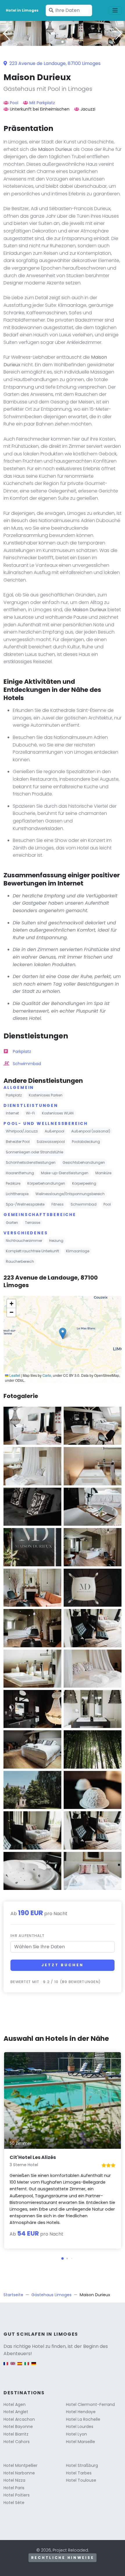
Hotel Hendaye (81, 2412)
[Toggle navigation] (115, 10)
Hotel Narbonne (19, 2473)
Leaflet (14, 1375)
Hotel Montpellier (20, 2465)
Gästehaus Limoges (51, 2295)
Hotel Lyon (76, 2434)
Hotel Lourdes (80, 2427)
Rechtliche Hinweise (63, 2558)
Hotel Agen (15, 2404)
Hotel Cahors (17, 2442)
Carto (47, 1375)
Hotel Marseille (81, 2442)
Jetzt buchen (62, 1965)
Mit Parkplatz (42, 103)
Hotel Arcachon (19, 2419)
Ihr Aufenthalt (27, 1936)
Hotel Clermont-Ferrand (90, 2404)
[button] (63, 42)
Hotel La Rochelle (83, 2419)
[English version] (13, 2366)
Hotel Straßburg (82, 2465)
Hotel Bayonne (18, 2427)
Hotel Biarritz (16, 2434)
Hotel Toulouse (81, 2480)
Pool (14, 103)
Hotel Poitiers (17, 2495)
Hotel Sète (14, 2503)
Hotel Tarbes (79, 2473)
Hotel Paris (14, 2488)
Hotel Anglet (16, 2412)
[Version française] (6, 2366)
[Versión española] (20, 2366)
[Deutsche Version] (34, 2366)
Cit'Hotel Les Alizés (33, 2157)
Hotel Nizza (14, 2480)
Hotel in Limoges (22, 10)
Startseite (13, 2295)
